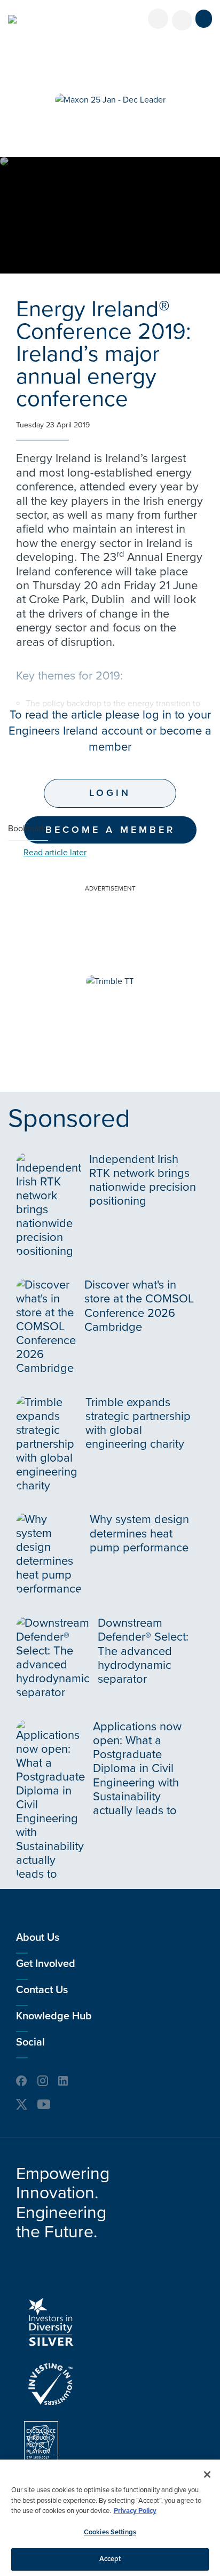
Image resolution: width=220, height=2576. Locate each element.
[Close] (207, 2474)
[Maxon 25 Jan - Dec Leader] (110, 100)
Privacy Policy (135, 2511)
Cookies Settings (110, 2532)
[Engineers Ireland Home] (12, 19)
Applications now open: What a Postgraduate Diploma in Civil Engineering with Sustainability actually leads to (137, 1769)
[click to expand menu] (204, 19)
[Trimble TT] (110, 981)
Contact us (42, 1990)
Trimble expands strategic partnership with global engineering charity (138, 1423)
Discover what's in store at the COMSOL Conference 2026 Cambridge (139, 1306)
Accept (110, 2559)
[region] (110, 2518)
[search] (182, 20)
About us (38, 1938)
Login (110, 793)
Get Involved (46, 1964)
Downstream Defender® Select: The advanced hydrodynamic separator (143, 1651)
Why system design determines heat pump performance (139, 1533)
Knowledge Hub (54, 2016)
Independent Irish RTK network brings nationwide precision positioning (143, 1180)
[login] (158, 19)
